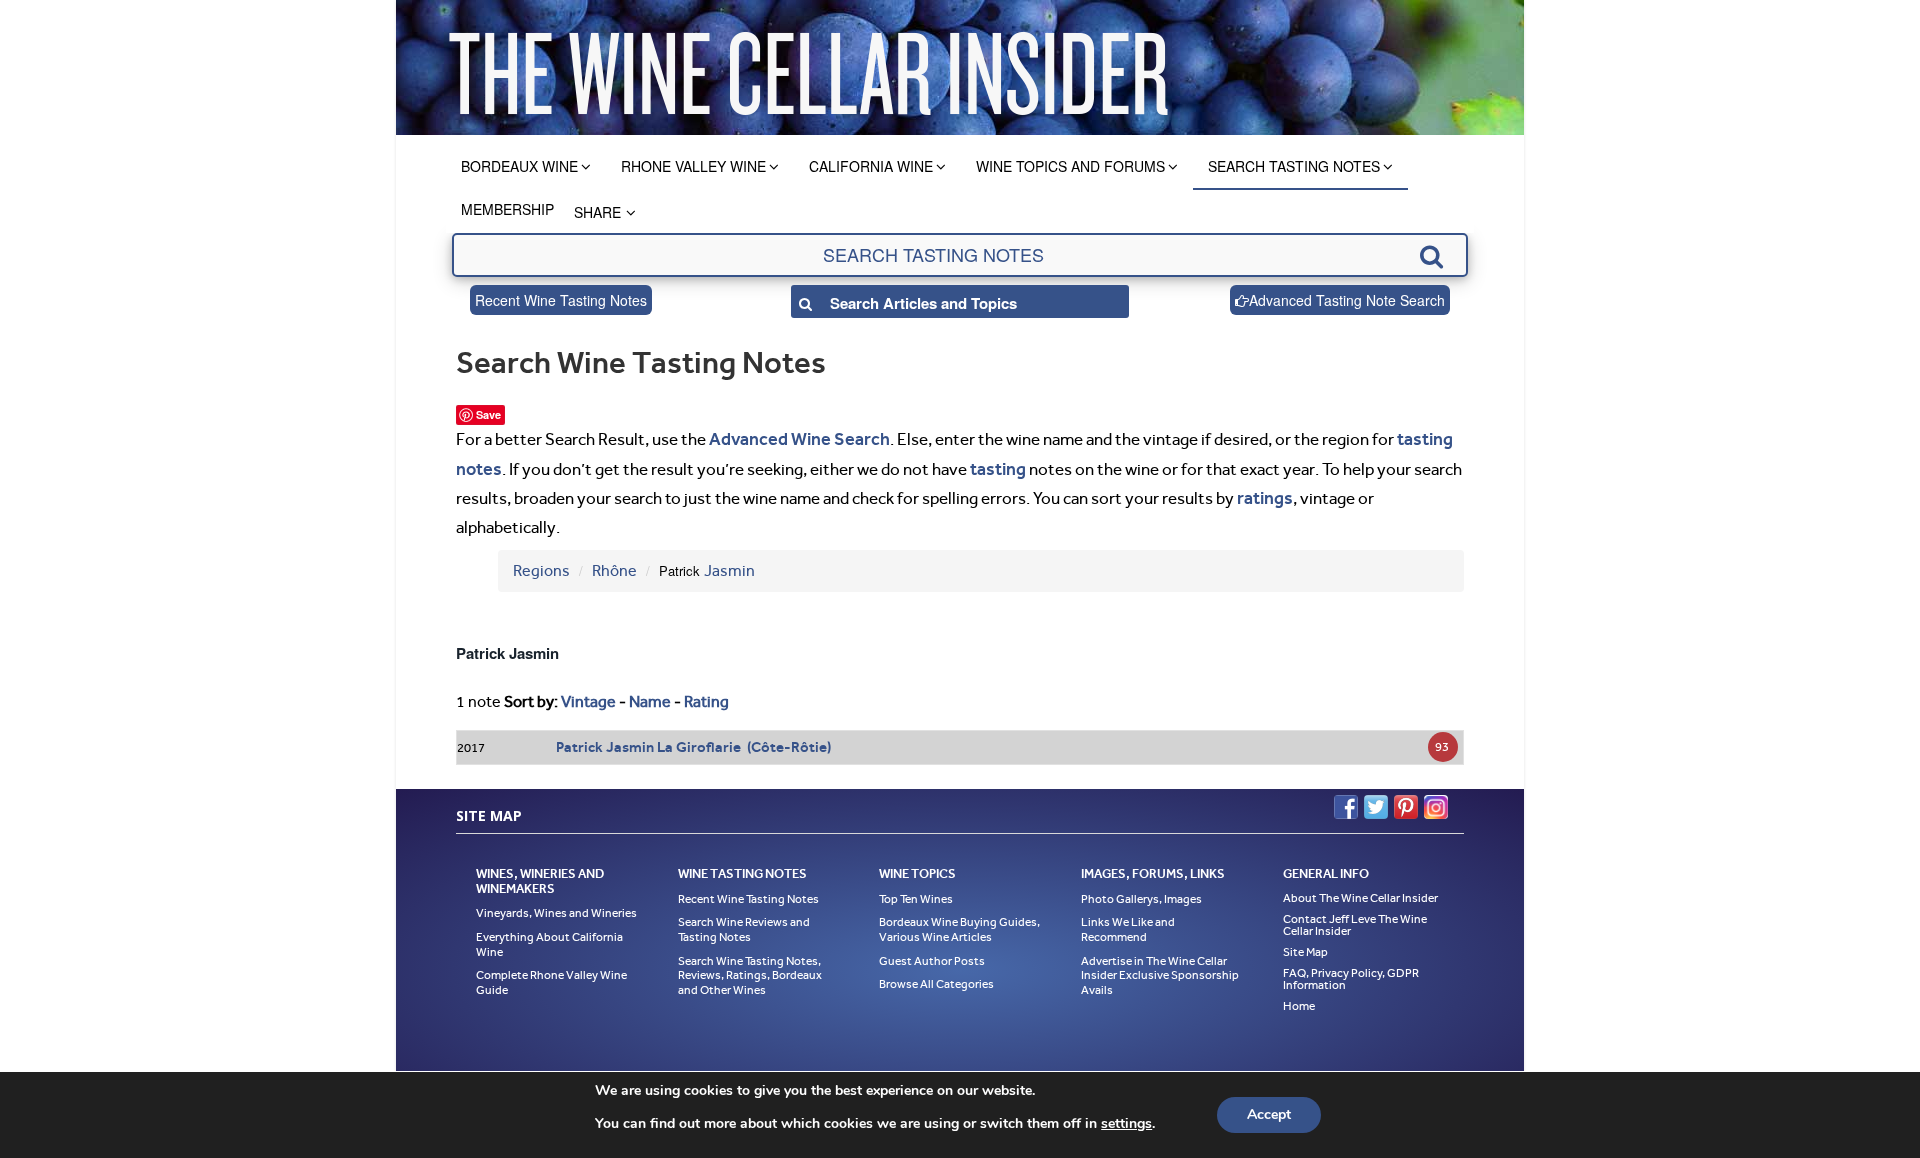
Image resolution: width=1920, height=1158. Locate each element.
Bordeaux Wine (519, 166)
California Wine (871, 166)
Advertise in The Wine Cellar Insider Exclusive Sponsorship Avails (1160, 968)
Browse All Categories (936, 978)
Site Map (1305, 945)
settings (1126, 1124)
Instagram (1436, 801)
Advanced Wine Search (792, 438)
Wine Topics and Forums (1070, 166)
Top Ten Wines (916, 892)
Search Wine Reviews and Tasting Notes (744, 923)
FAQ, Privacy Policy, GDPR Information (1351, 972)
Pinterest (1406, 801)
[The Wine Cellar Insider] (808, 67)
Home (1299, 999)
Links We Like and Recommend (1128, 923)
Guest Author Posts (932, 954)
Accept (1269, 1114)
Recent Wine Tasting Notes (561, 300)
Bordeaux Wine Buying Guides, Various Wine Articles (959, 923)
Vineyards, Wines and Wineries (556, 907)
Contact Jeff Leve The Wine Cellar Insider (1355, 918)
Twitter (1376, 801)
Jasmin (729, 564)
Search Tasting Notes (1294, 166)
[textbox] (959, 255)
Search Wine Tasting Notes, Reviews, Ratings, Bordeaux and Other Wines (750, 968)
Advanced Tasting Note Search (1347, 300)
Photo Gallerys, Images (1141, 892)
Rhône (614, 564)
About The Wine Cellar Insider (1360, 891)
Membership (507, 209)
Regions (541, 564)
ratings (1263, 493)
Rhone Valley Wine (693, 166)
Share (597, 212)
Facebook (1346, 801)
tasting (993, 465)
